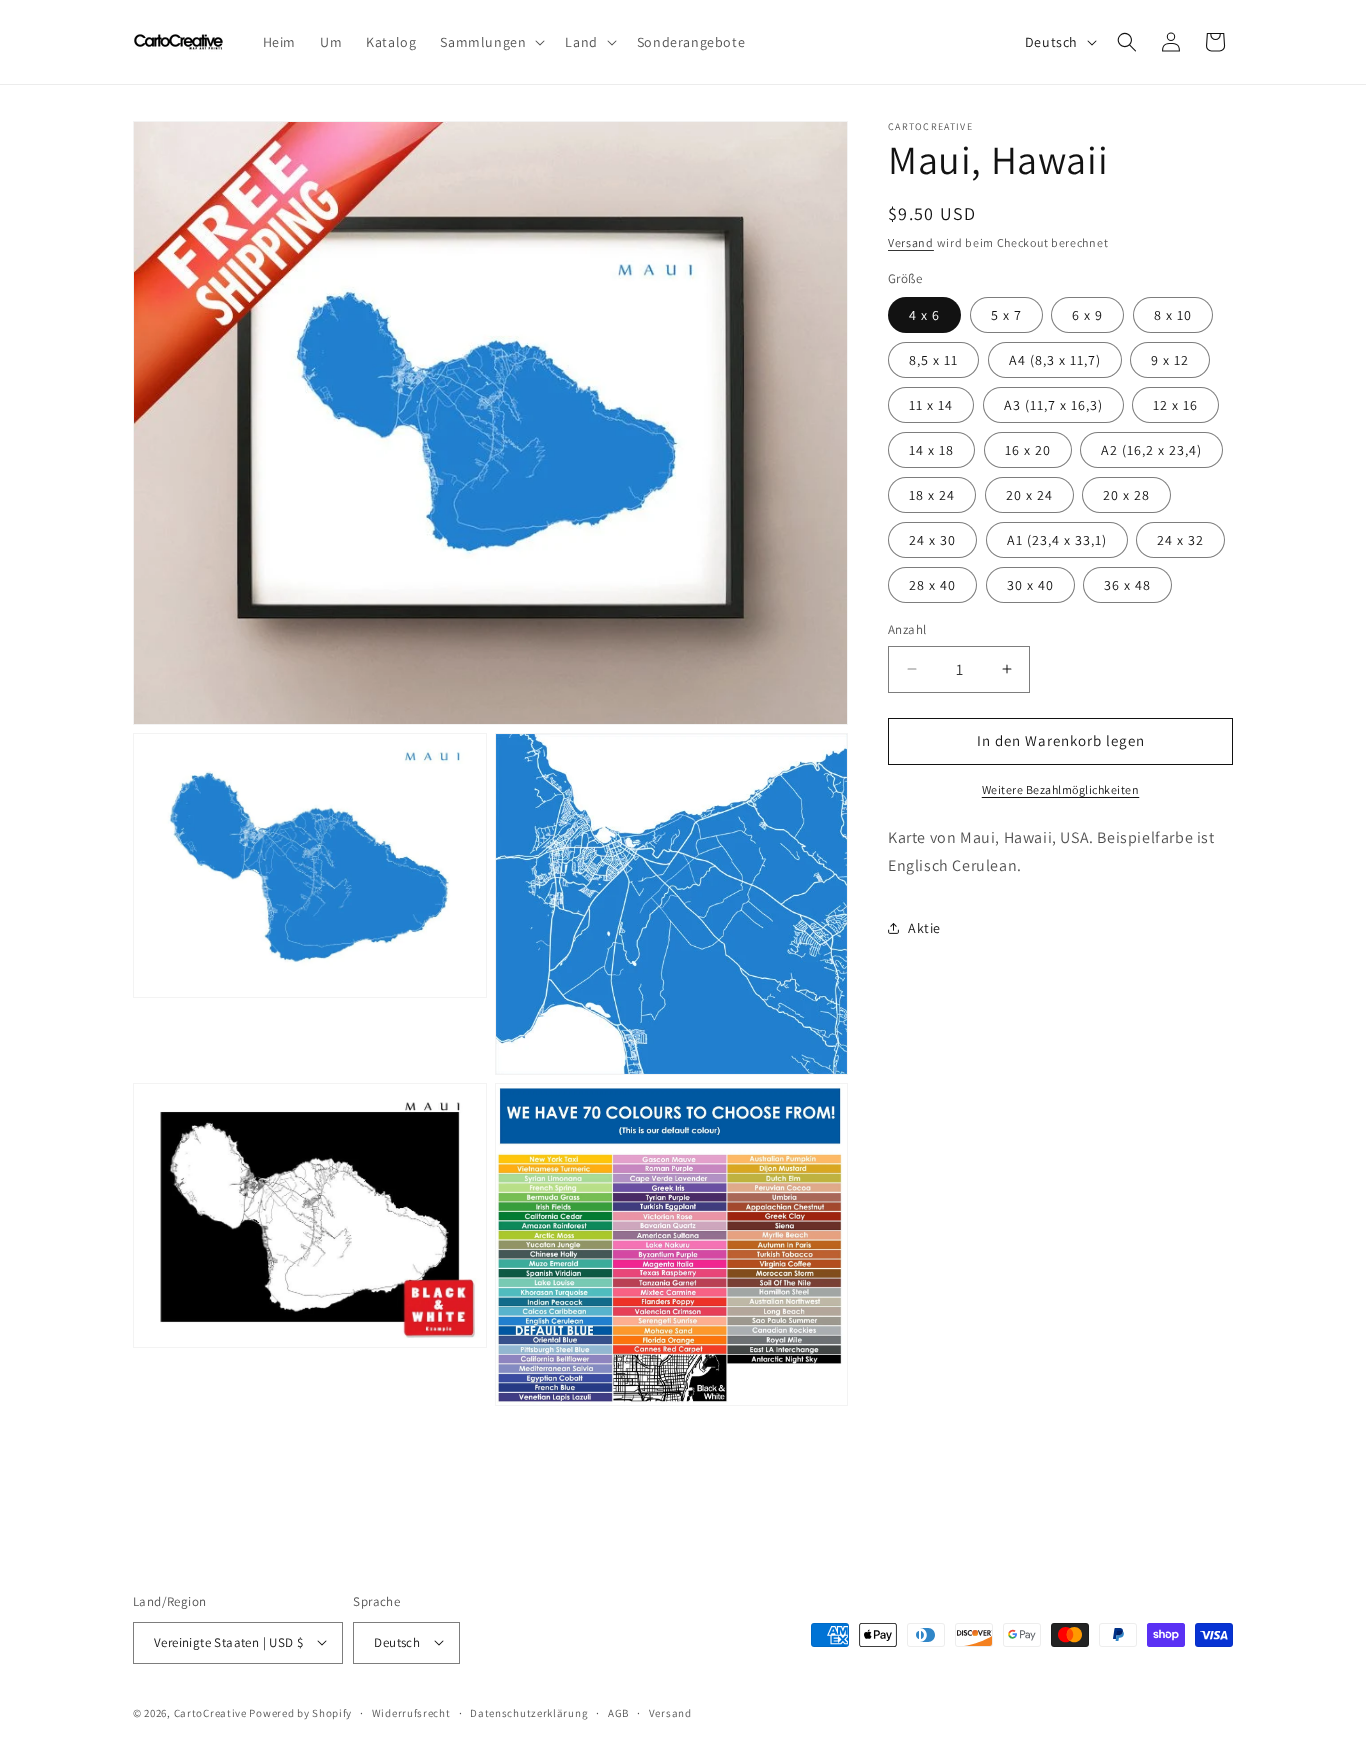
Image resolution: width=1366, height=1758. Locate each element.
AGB (618, 1712)
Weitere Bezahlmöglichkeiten (1061, 788)
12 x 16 (1175, 405)
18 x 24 (932, 495)
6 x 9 (1087, 315)
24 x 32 (1180, 540)
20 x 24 (1029, 495)
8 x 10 (1173, 315)
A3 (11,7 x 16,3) (1053, 405)
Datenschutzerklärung (529, 1712)
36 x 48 (1127, 585)
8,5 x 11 (933, 360)
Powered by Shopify (300, 1712)
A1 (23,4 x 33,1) (1057, 540)
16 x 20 (1028, 450)
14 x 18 (931, 450)
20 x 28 (1126, 495)
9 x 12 (1170, 360)
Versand (911, 242)
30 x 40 (1030, 585)
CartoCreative (210, 1712)
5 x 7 (1006, 315)
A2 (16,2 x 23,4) (1151, 450)
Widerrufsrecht (411, 1712)
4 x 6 (924, 315)
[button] (490, 42)
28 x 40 (932, 585)
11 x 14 (931, 405)
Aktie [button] (924, 927)
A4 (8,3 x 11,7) (1055, 360)
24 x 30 (932, 540)
